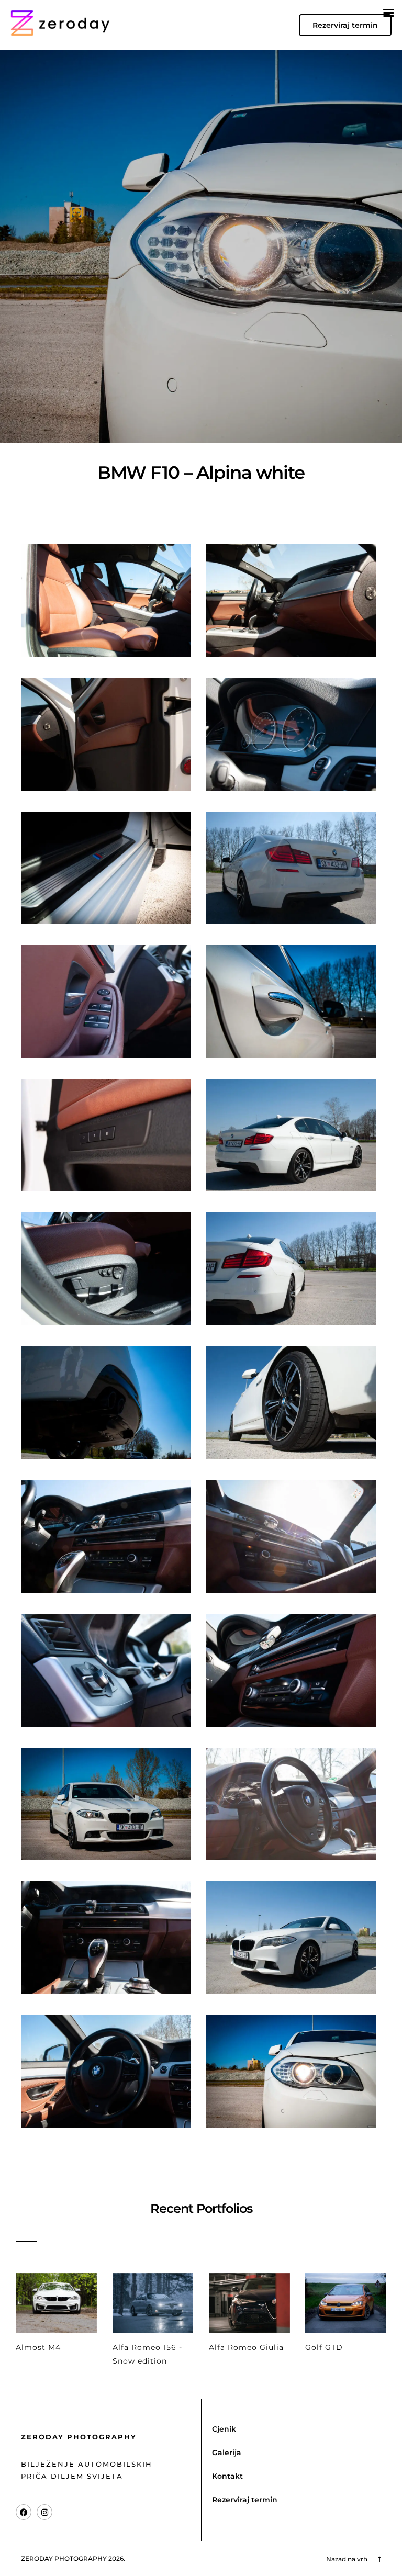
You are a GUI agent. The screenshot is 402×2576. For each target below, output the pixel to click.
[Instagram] (44, 2512)
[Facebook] (24, 2512)
